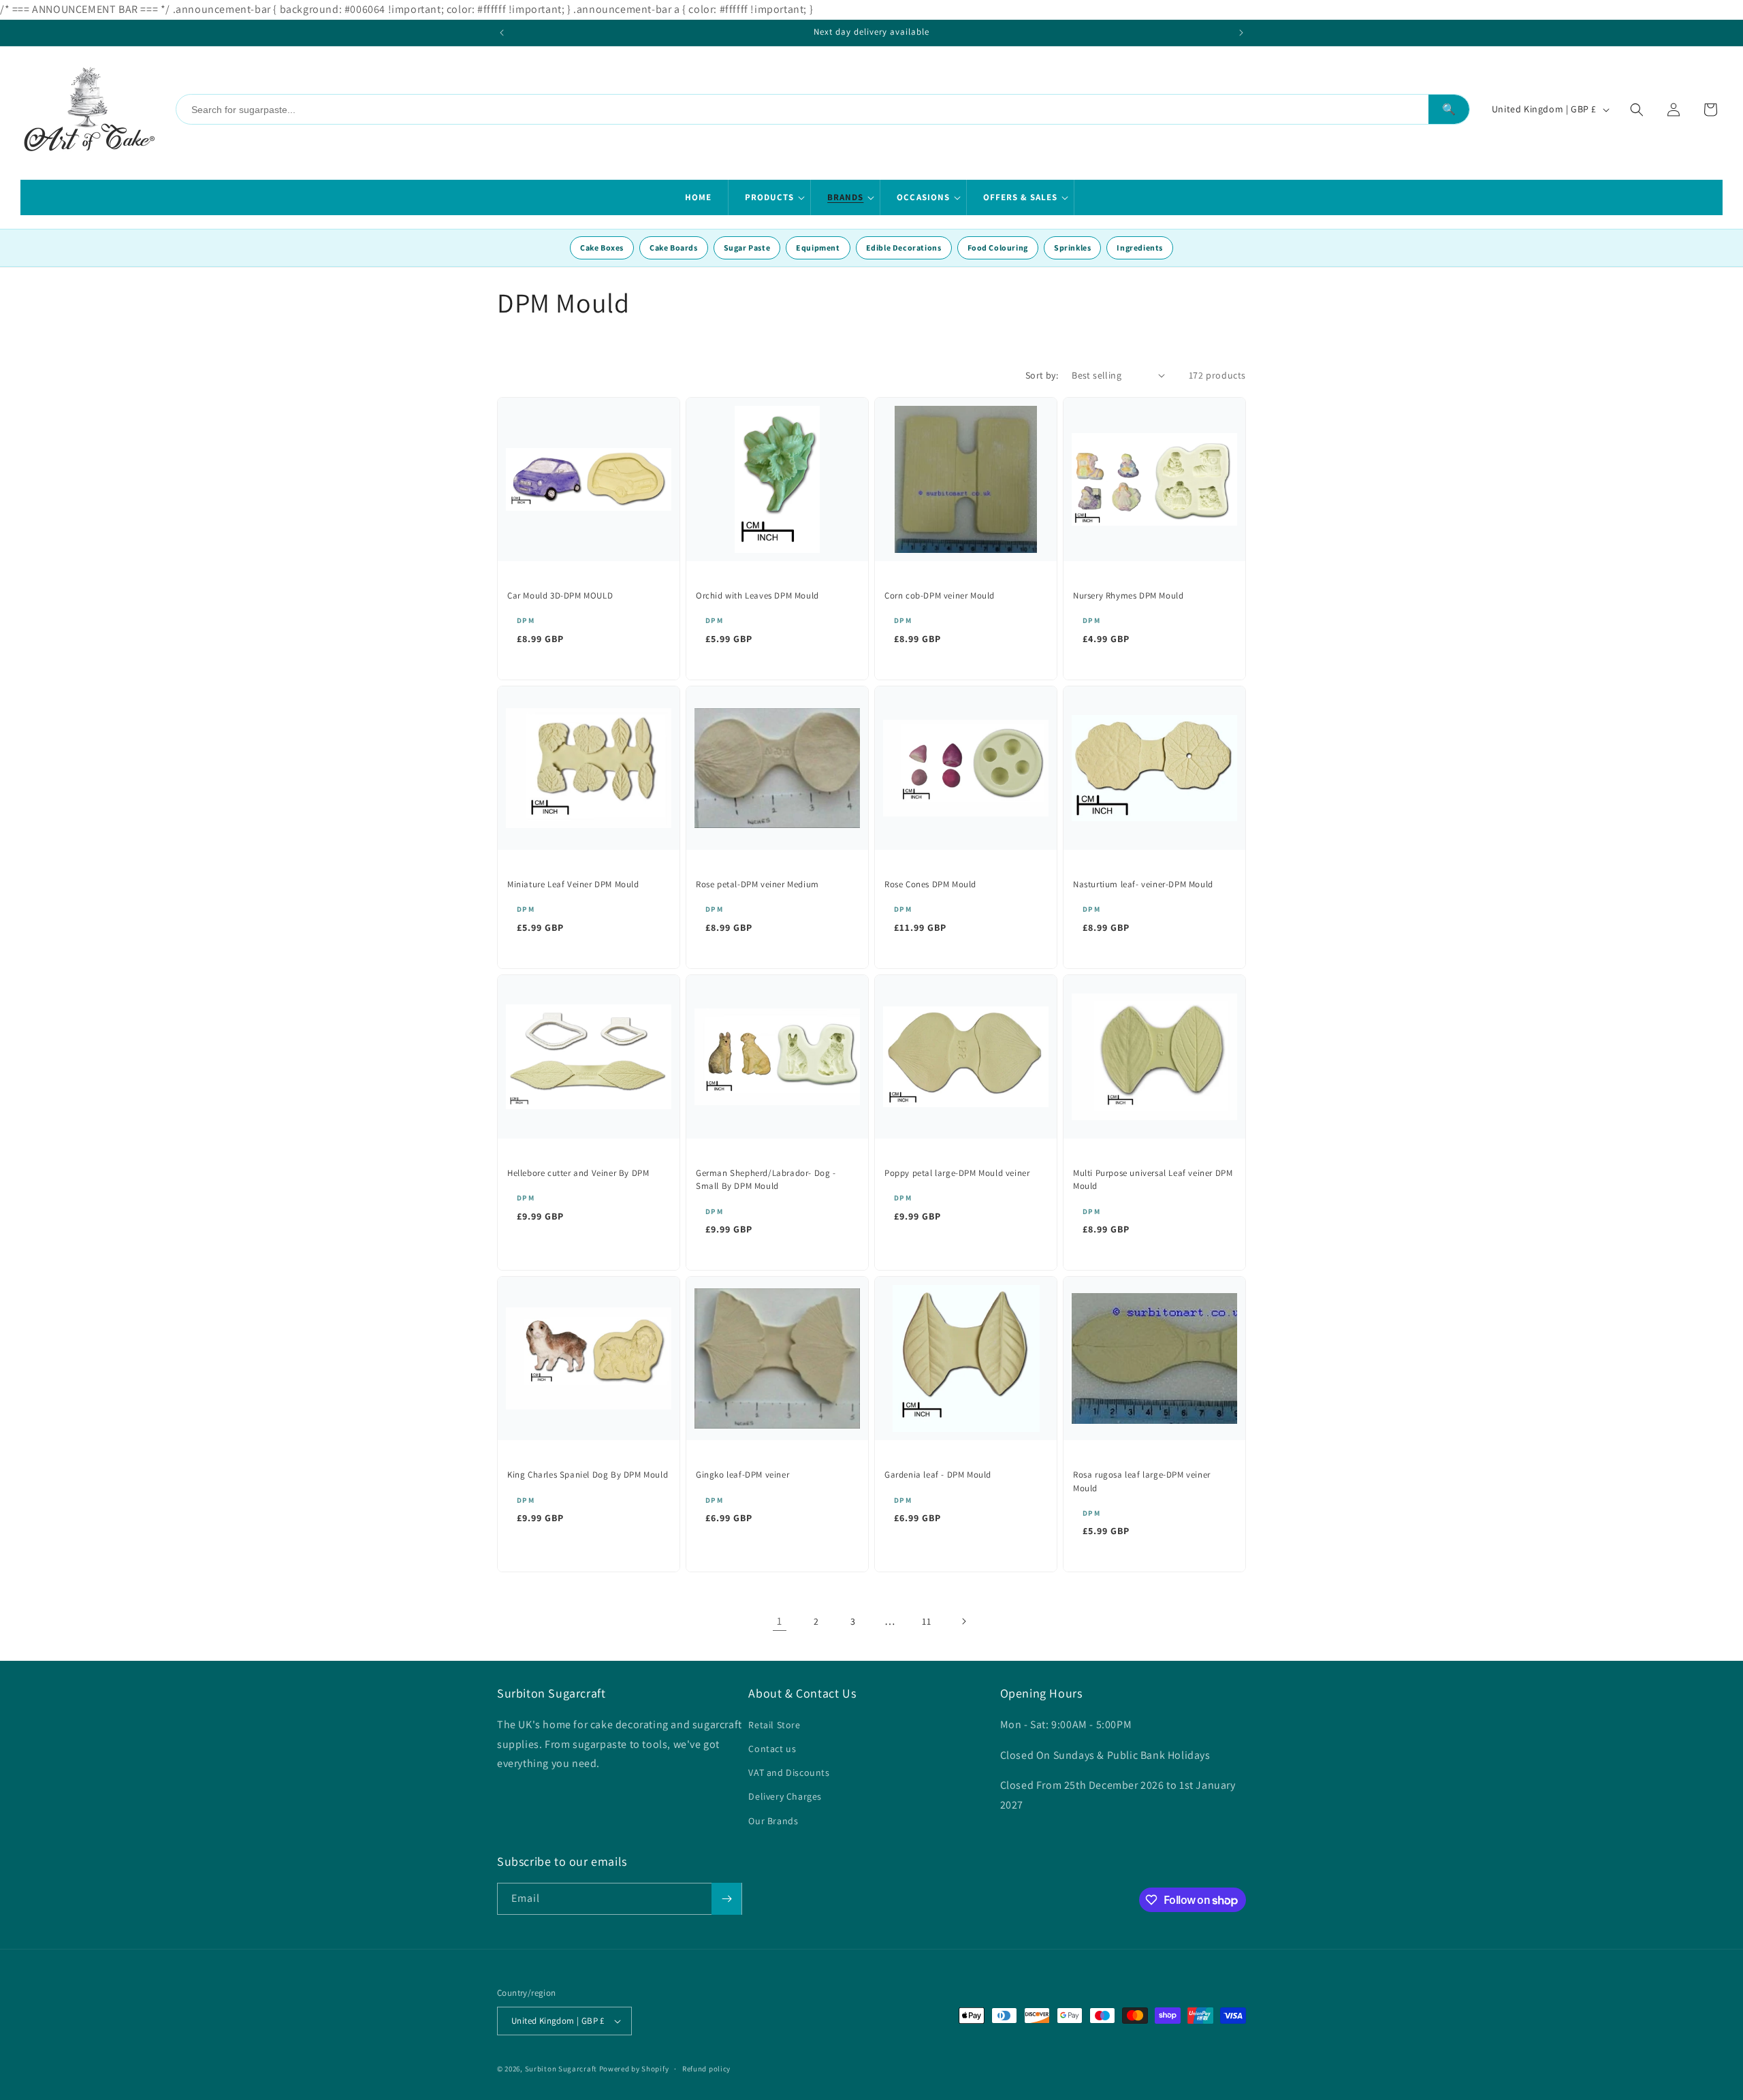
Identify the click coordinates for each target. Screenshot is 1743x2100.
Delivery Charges (785, 1796)
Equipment (818, 248)
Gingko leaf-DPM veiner (742, 1475)
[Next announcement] (1241, 33)
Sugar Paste (747, 248)
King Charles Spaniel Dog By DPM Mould (588, 1475)
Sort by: (1042, 375)
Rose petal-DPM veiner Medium (757, 884)
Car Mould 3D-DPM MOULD (560, 595)
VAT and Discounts (789, 1772)
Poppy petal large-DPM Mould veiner (957, 1173)
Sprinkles (1072, 248)
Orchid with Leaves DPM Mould (757, 595)
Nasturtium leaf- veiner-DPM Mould (1143, 884)
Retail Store (774, 1725)
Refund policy (706, 2069)
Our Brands (773, 1821)
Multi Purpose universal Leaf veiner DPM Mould (1153, 1180)
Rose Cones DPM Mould (930, 884)
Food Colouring (998, 248)
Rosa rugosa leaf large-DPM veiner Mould (1142, 1481)
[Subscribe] (726, 1899)
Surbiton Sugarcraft (561, 2069)
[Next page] (963, 1621)
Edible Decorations (904, 248)
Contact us (772, 1749)
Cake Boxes (602, 248)
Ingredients (1140, 248)
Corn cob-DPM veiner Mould (940, 595)
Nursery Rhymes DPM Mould (1128, 595)
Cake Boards (674, 248)
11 (926, 1621)
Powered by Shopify (634, 2069)
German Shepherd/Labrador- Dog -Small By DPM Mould (766, 1180)
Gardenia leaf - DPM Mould (938, 1475)
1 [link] (780, 1621)
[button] (770, 197)
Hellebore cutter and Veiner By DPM (578, 1173)
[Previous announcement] (502, 33)
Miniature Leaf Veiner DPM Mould (573, 884)
